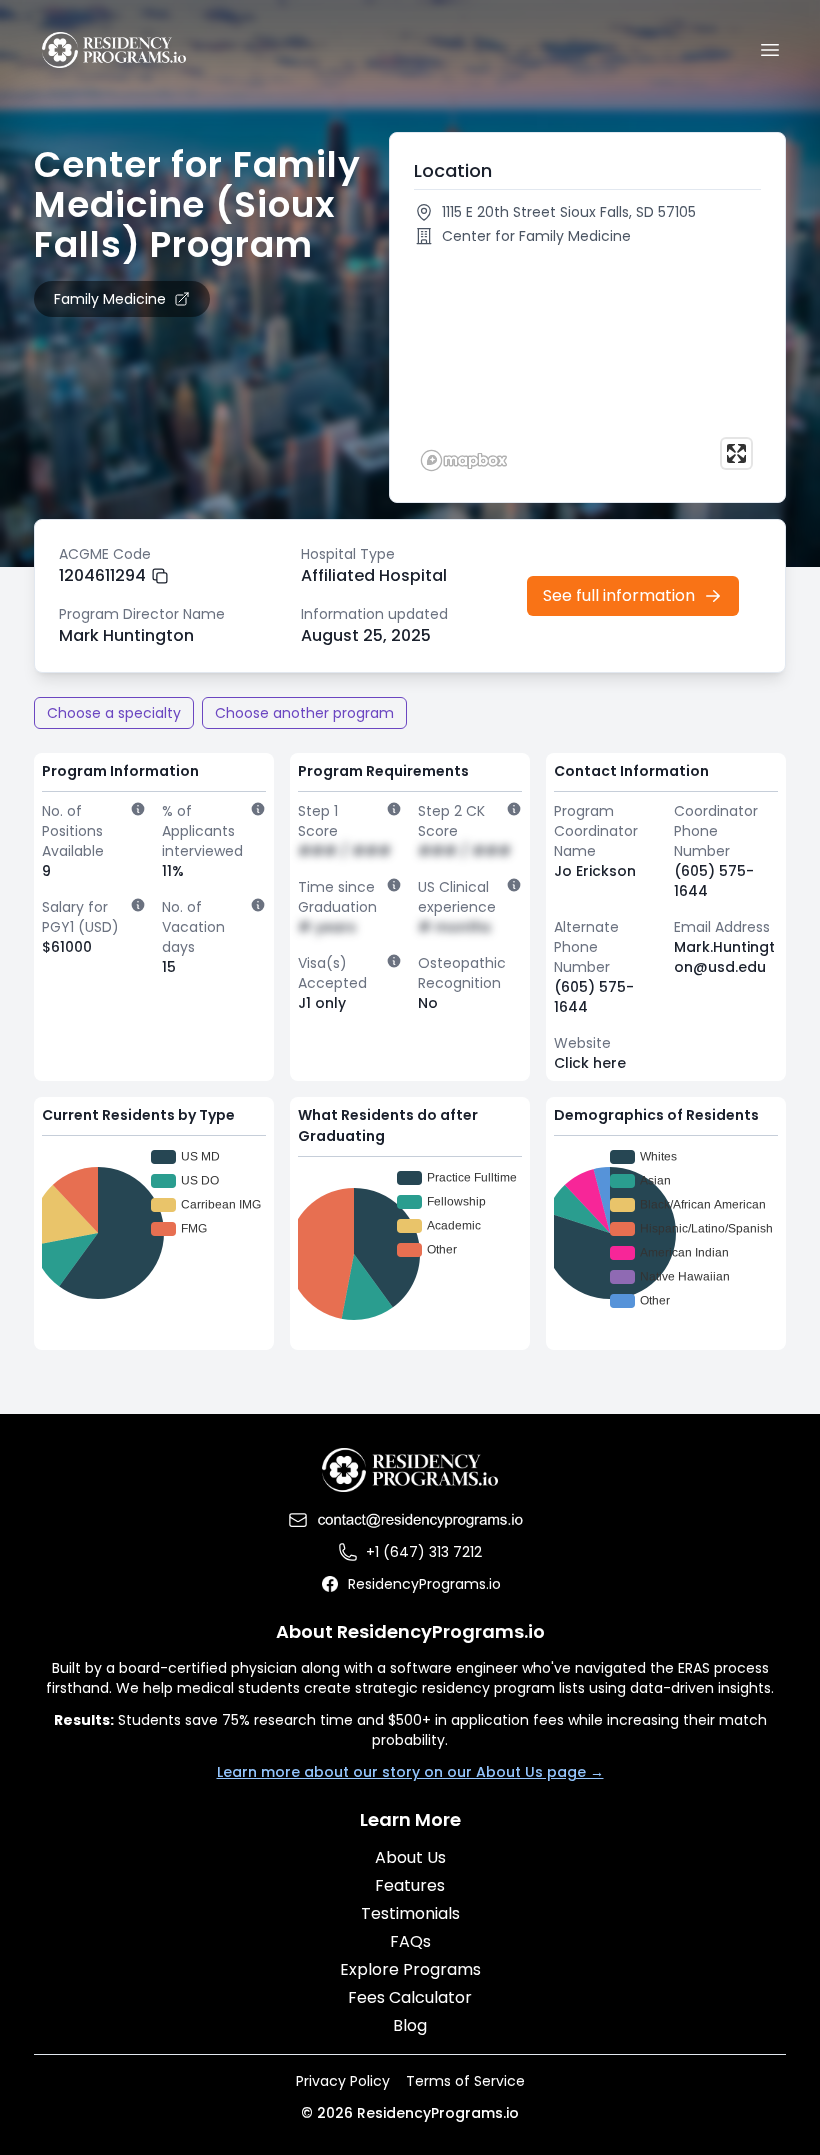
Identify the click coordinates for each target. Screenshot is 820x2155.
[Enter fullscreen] (736, 453)
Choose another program (304, 713)
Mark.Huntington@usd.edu (724, 957)
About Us (410, 1857)
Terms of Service (465, 2081)
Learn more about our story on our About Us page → (410, 1772)
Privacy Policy (343, 2081)
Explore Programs (410, 1969)
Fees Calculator (410, 1997)
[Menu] (770, 50)
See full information (619, 595)
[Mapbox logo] (464, 460)
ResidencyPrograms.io (424, 1584)
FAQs (410, 1941)
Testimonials (410, 1913)
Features (410, 1885)
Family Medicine (110, 299)
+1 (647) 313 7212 (424, 1552)
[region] (587, 366)
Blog (410, 2025)
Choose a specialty (114, 713)
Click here (590, 1063)
